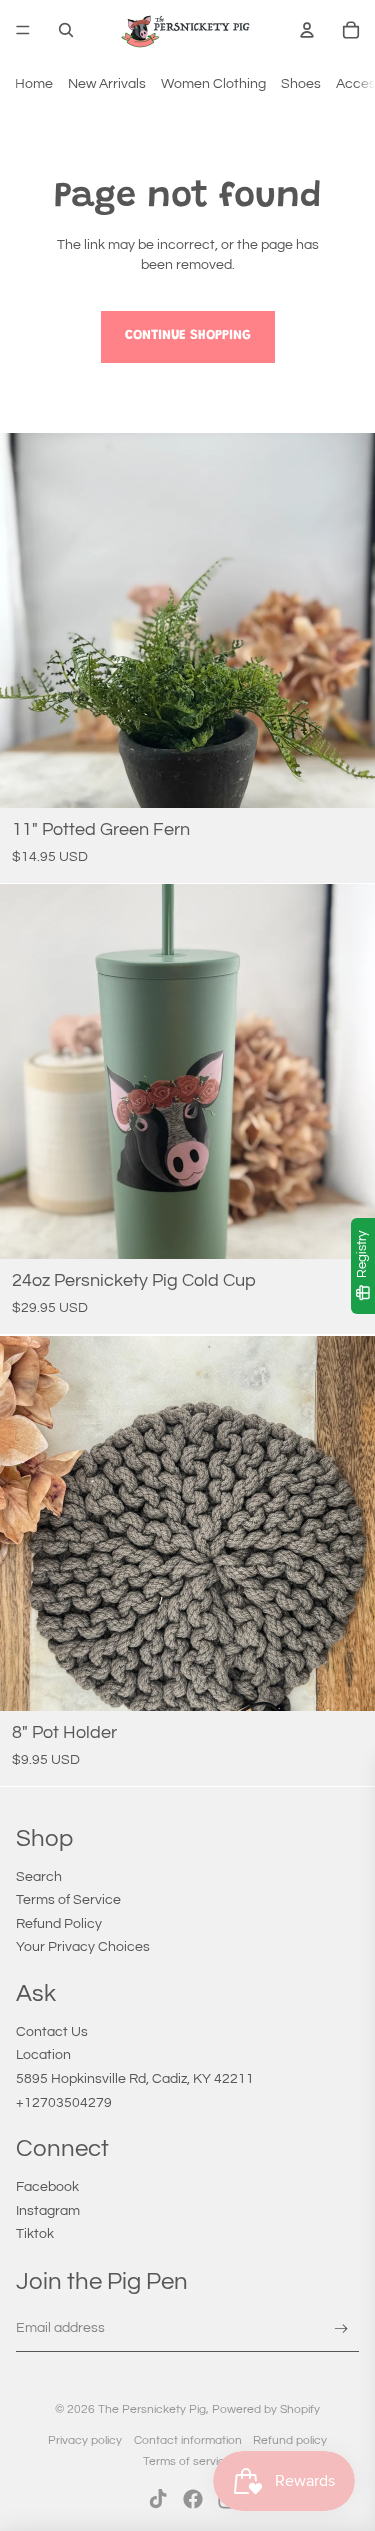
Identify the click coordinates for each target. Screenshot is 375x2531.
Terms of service (187, 2461)
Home (34, 84)
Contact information (188, 2440)
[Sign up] (341, 2329)
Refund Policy (59, 1924)
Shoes (301, 84)
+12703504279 (64, 2103)
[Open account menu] (307, 30)
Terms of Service (68, 1900)
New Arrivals (107, 84)
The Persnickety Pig (152, 2409)
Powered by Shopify (266, 2409)
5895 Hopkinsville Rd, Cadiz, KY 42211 (135, 2079)
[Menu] (23, 30)
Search (39, 1877)
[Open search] (66, 30)
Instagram (48, 2211)
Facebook (47, 2187)
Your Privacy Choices (83, 1947)
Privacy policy (85, 2440)
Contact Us (52, 2032)
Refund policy (290, 2440)
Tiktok (35, 2234)
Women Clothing (213, 84)
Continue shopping (188, 336)
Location (43, 2055)
